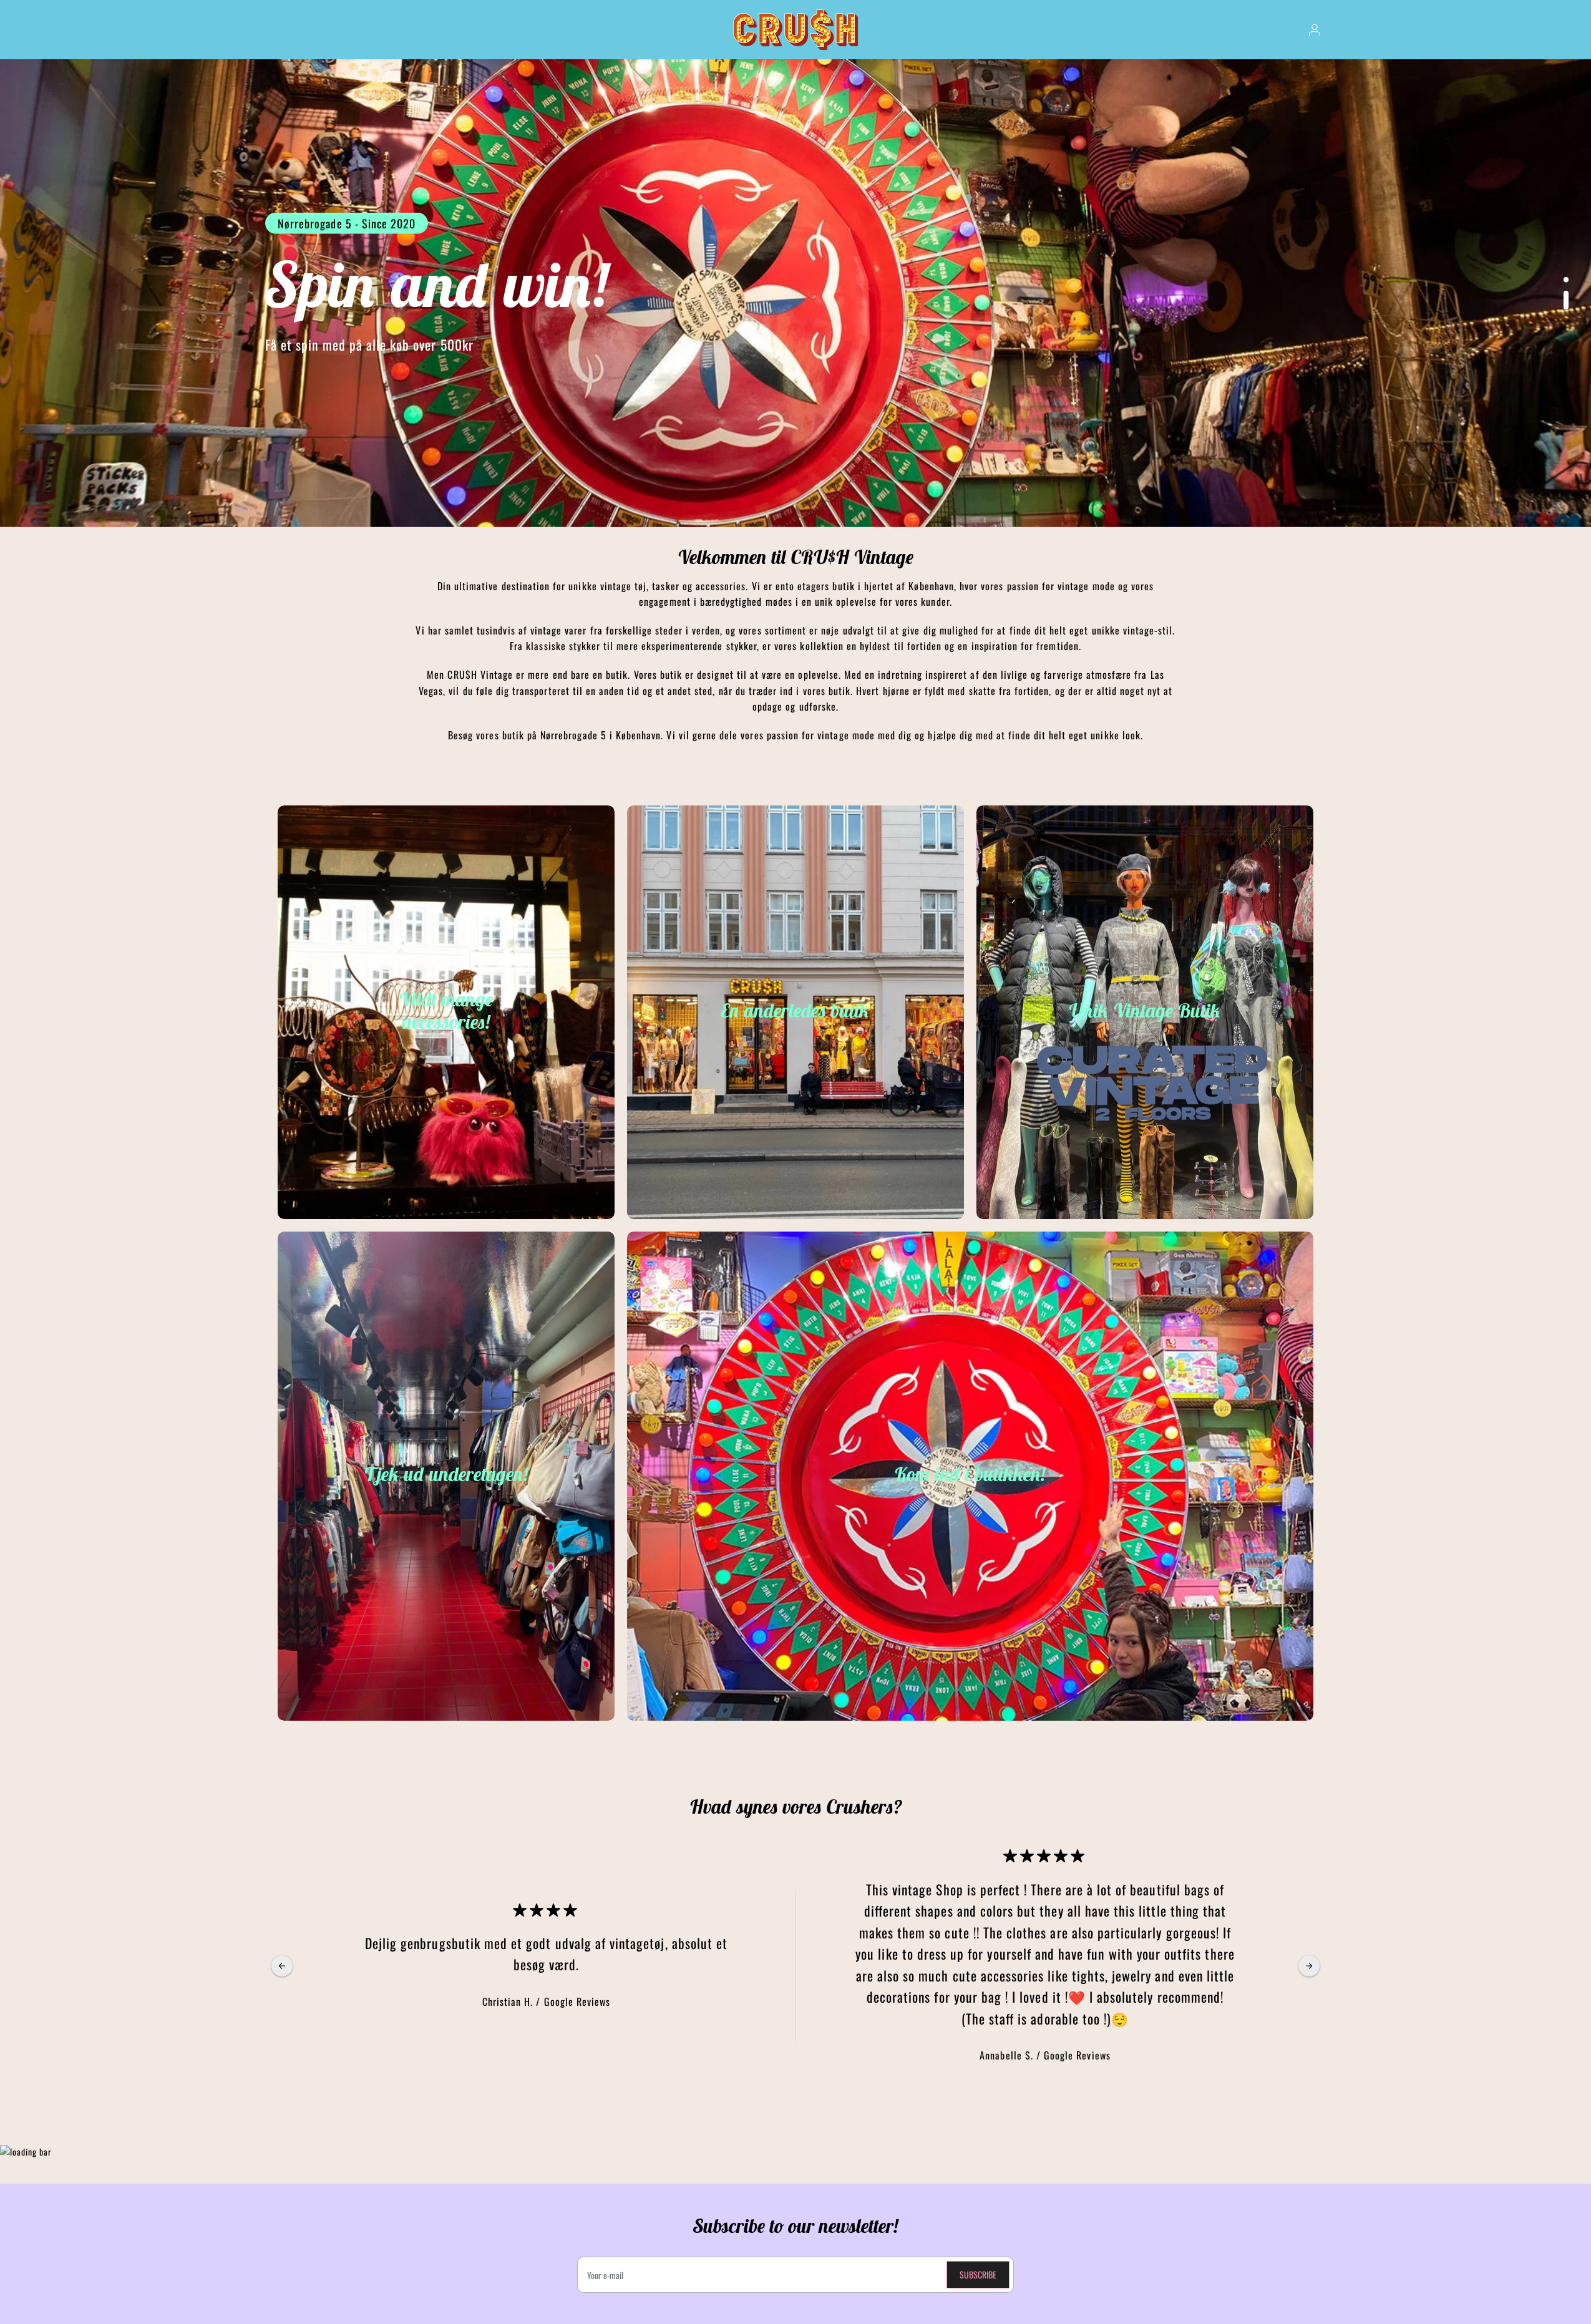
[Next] (1309, 1966)
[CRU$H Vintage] (795, 30)
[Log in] (1315, 30)
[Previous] (282, 1966)
